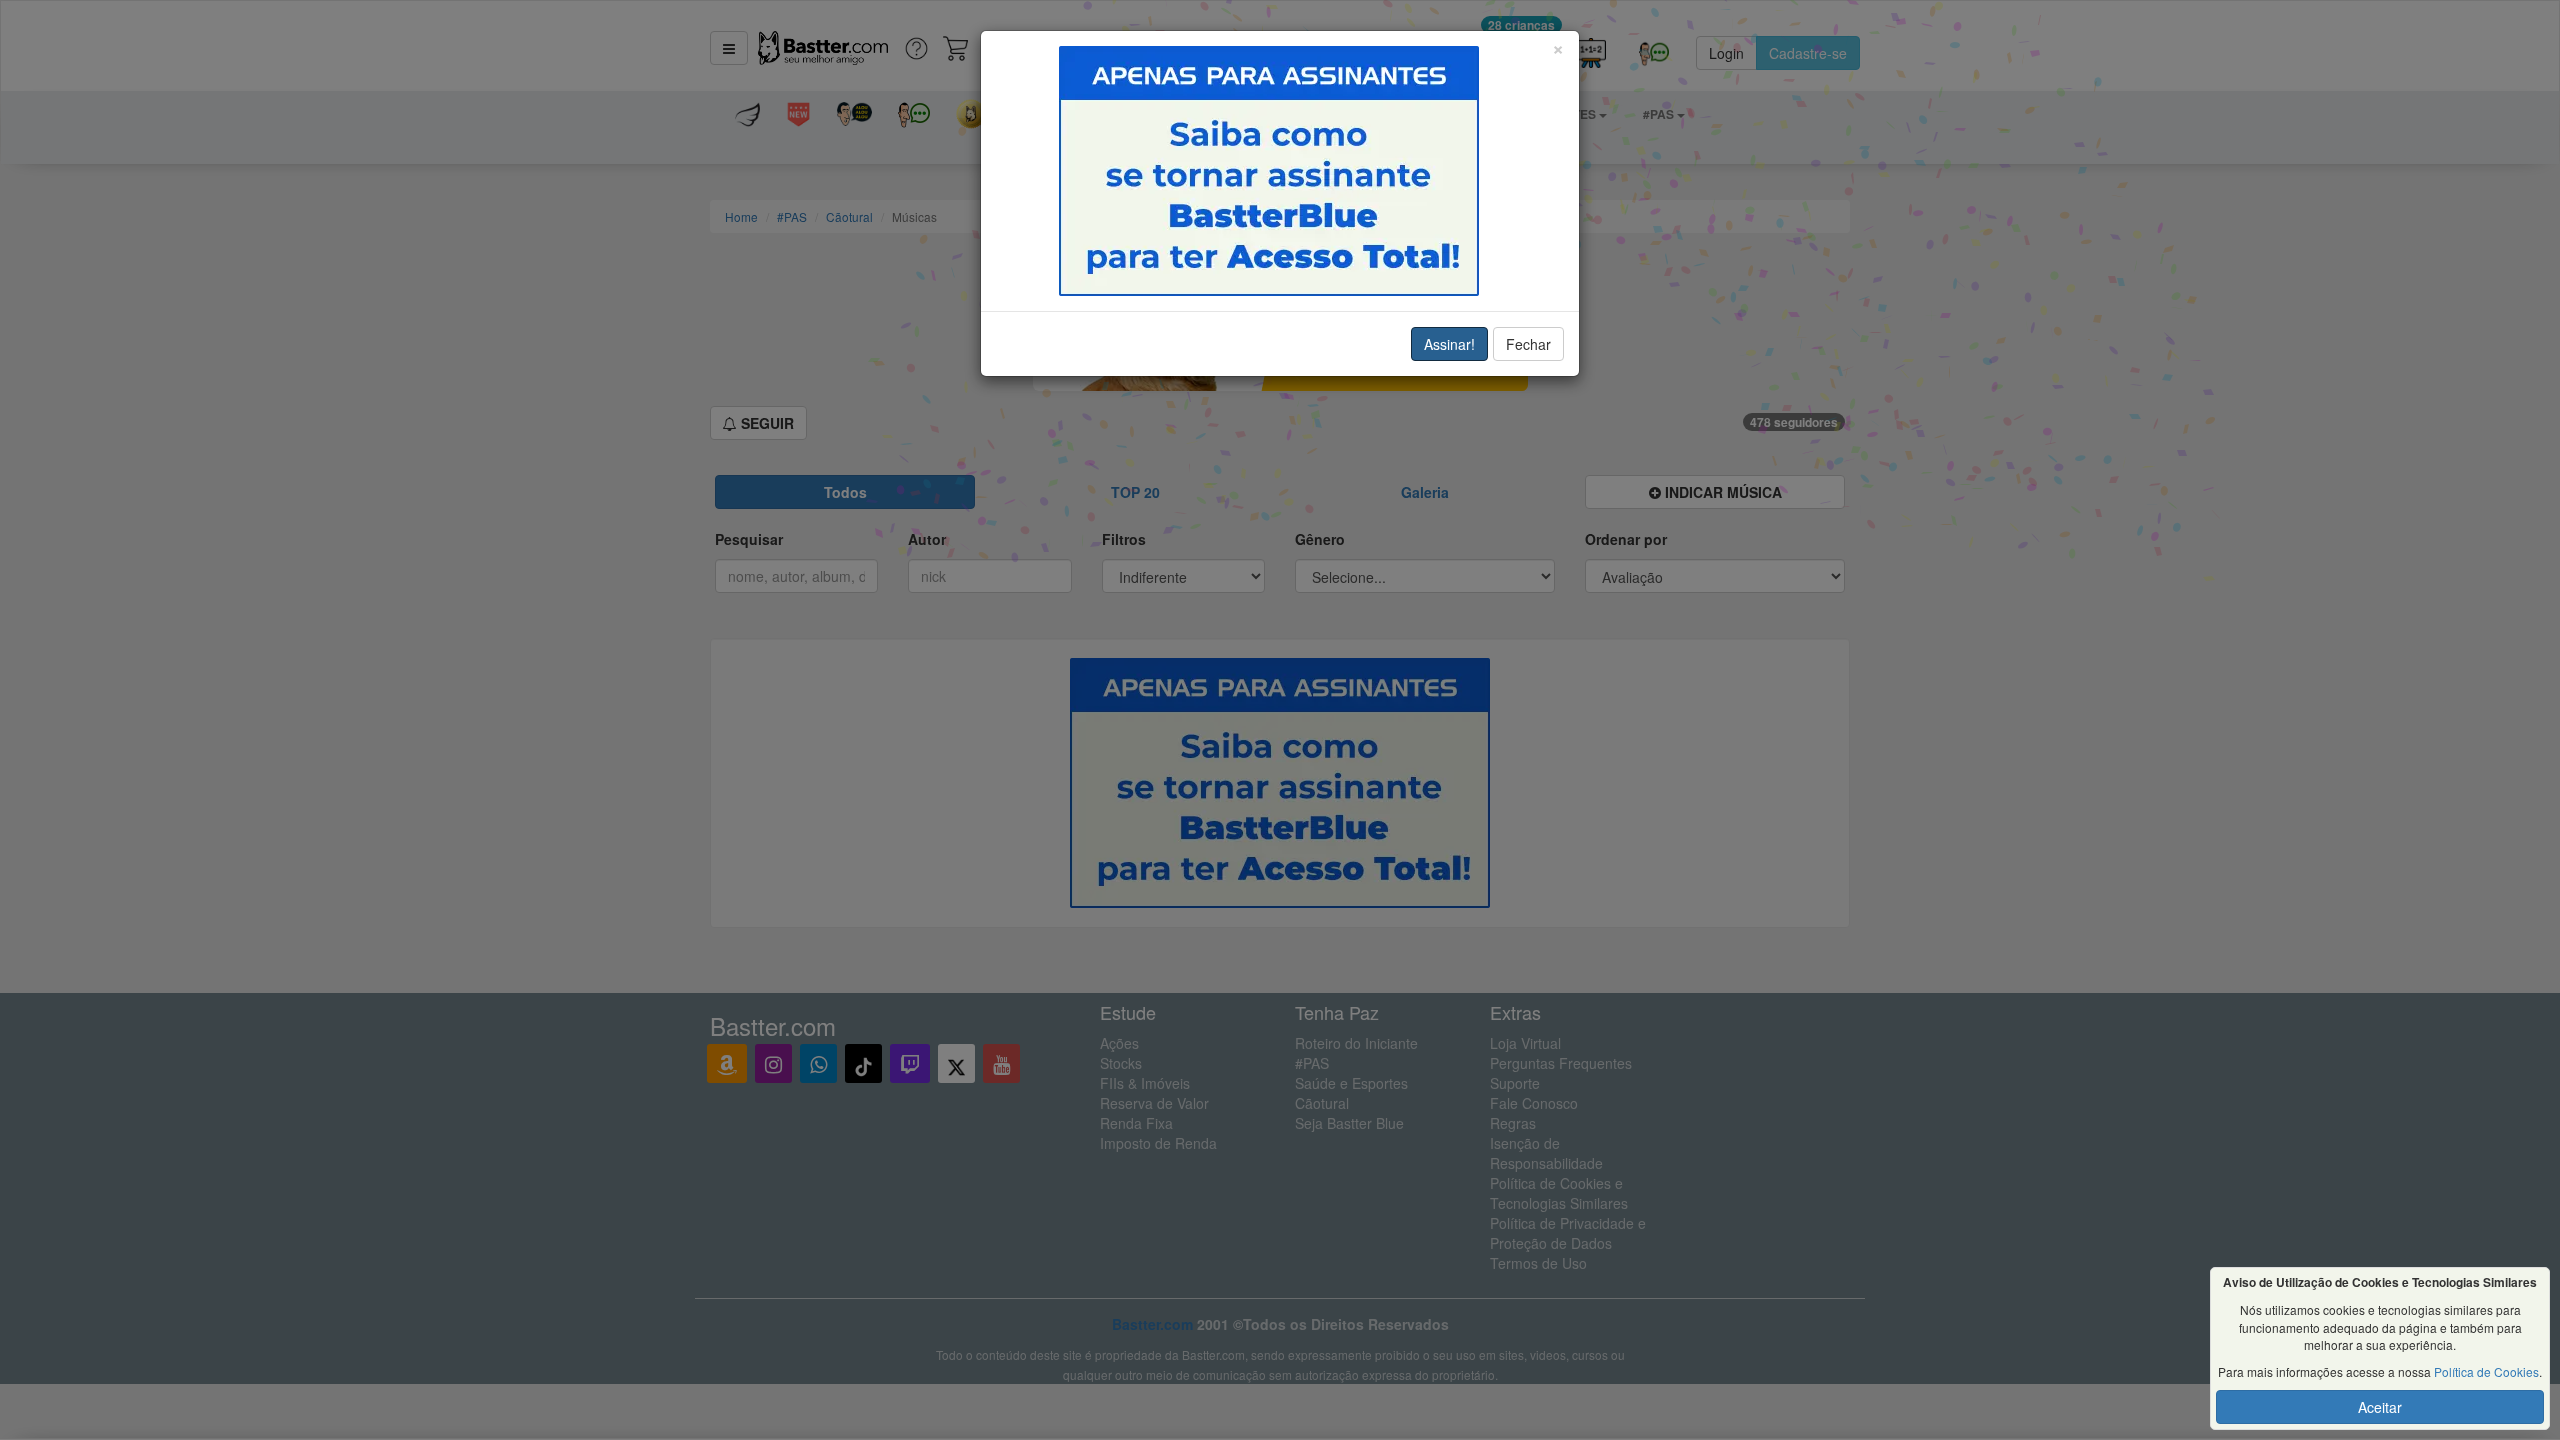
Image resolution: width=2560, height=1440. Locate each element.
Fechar (1528, 344)
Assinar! (1449, 344)
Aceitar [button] (2380, 1407)
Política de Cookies (2486, 1371)
